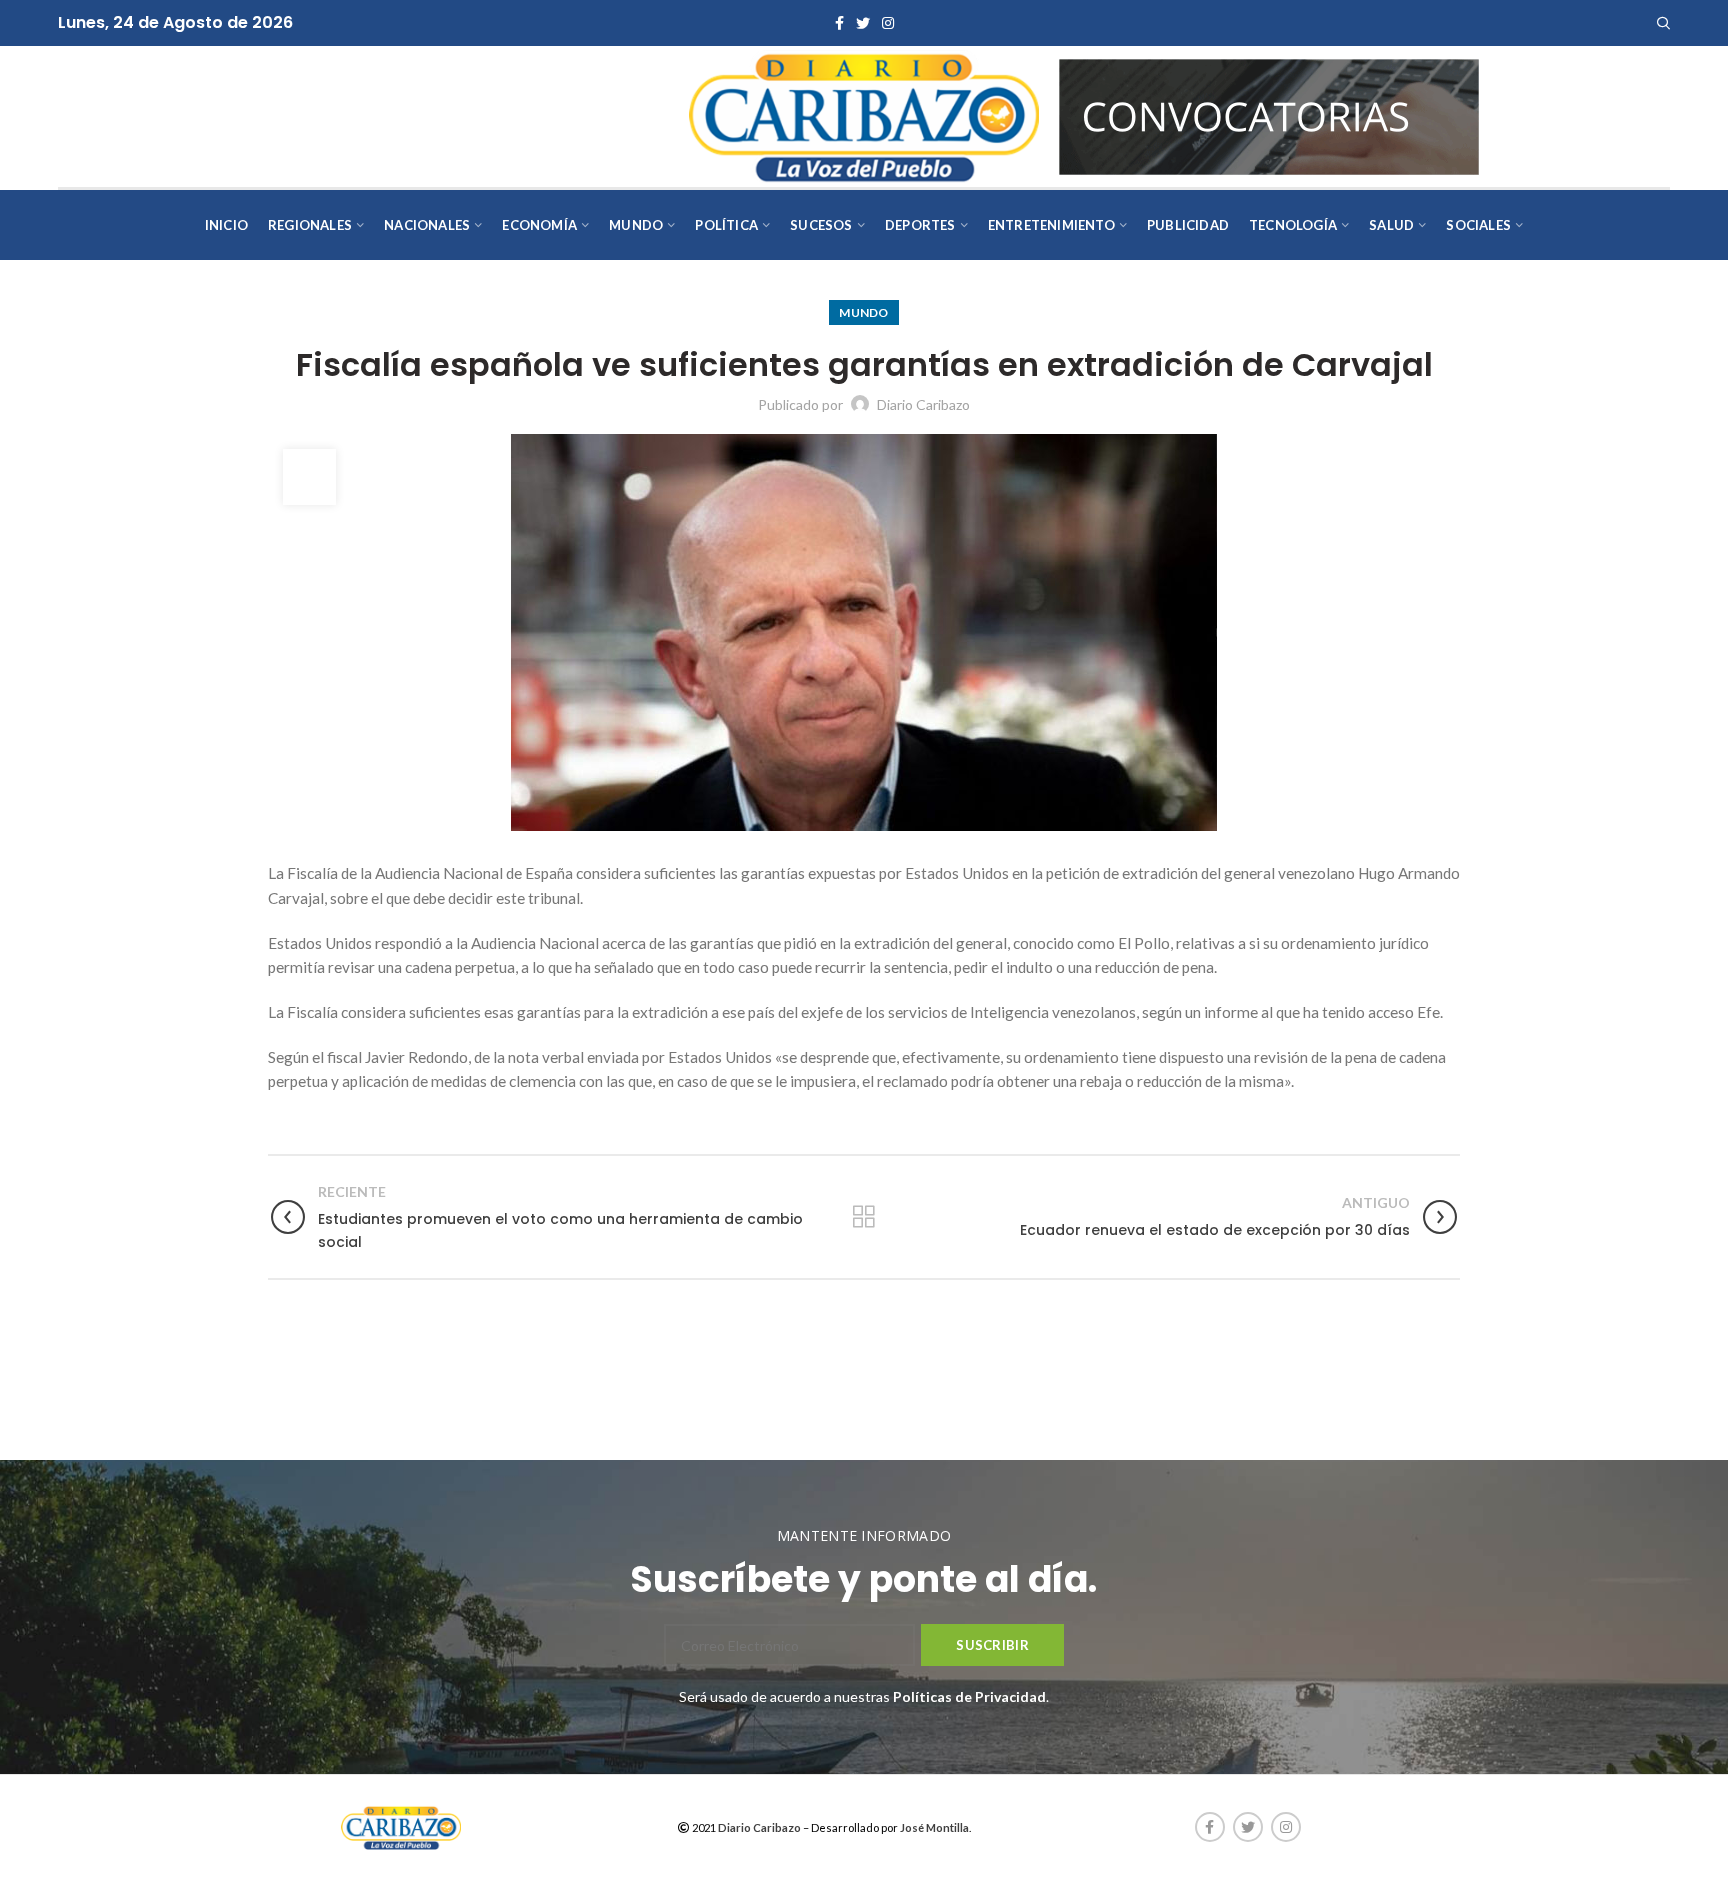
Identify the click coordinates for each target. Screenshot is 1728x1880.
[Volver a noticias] (864, 1217)
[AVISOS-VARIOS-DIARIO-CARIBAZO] (1269, 114)
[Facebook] (839, 23)
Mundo (864, 312)
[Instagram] (888, 23)
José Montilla (934, 1827)
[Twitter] (863, 23)
